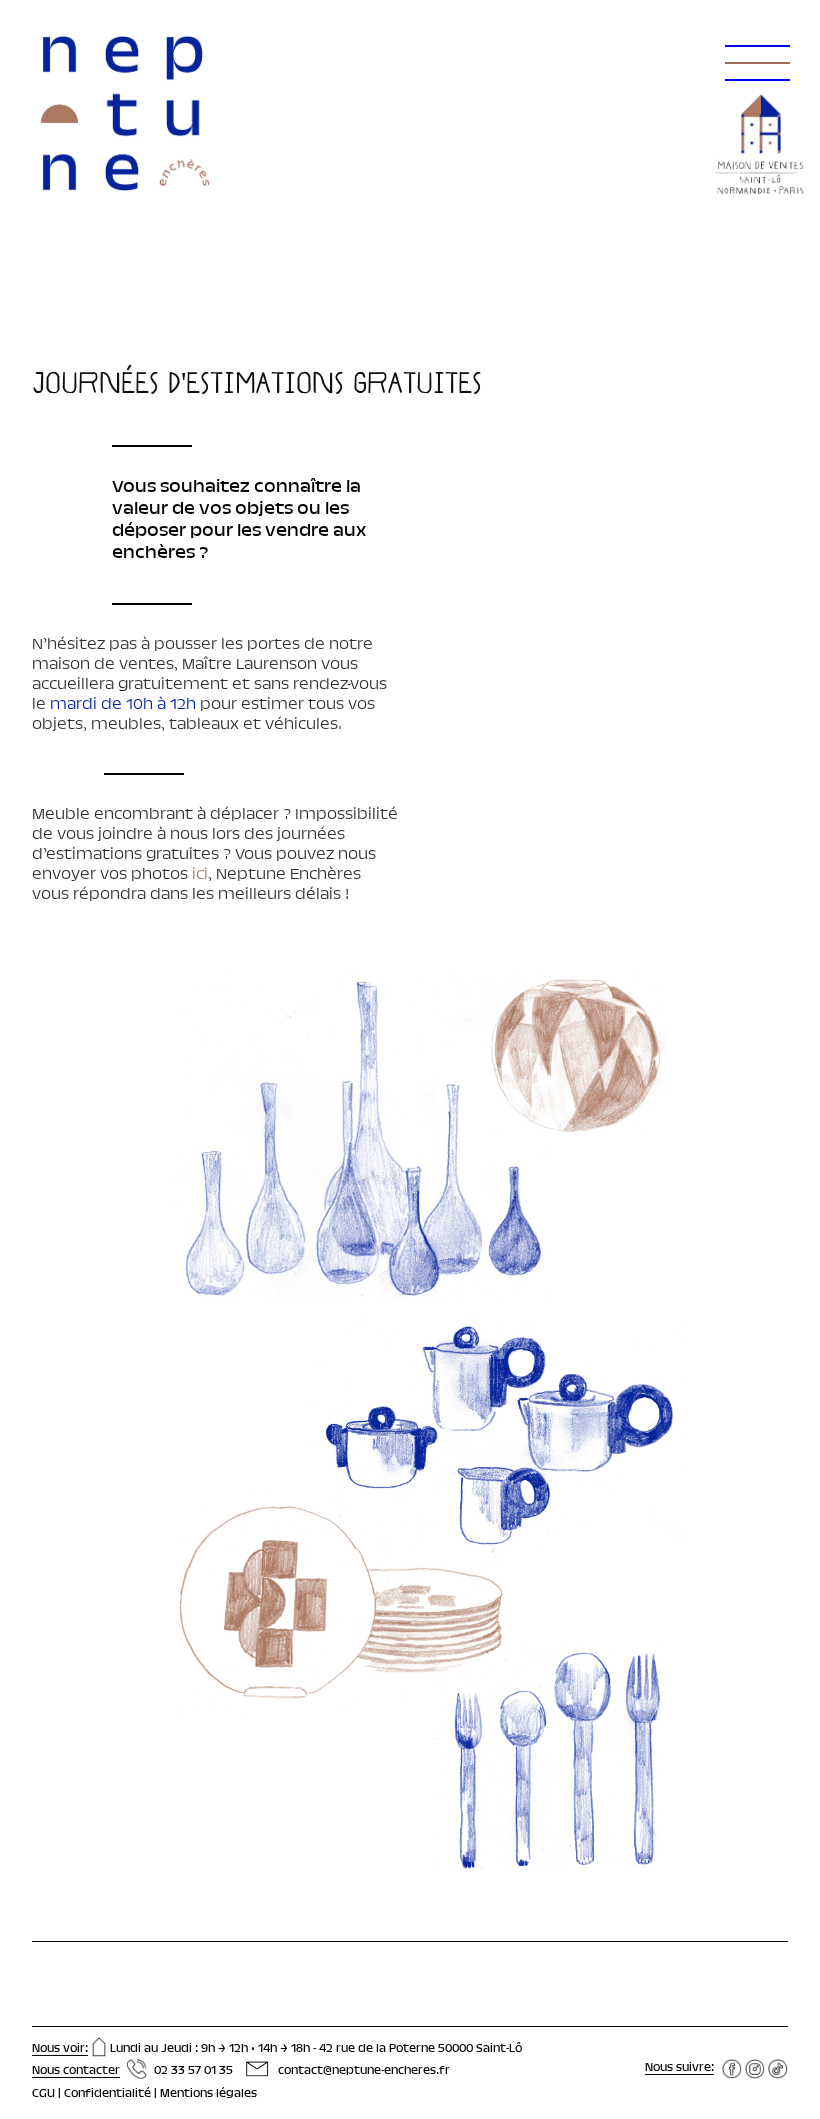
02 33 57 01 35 (193, 2071)
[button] (754, 40)
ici (198, 875)
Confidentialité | (112, 2094)
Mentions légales (208, 2094)
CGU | (48, 2094)
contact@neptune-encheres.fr (364, 2071)
